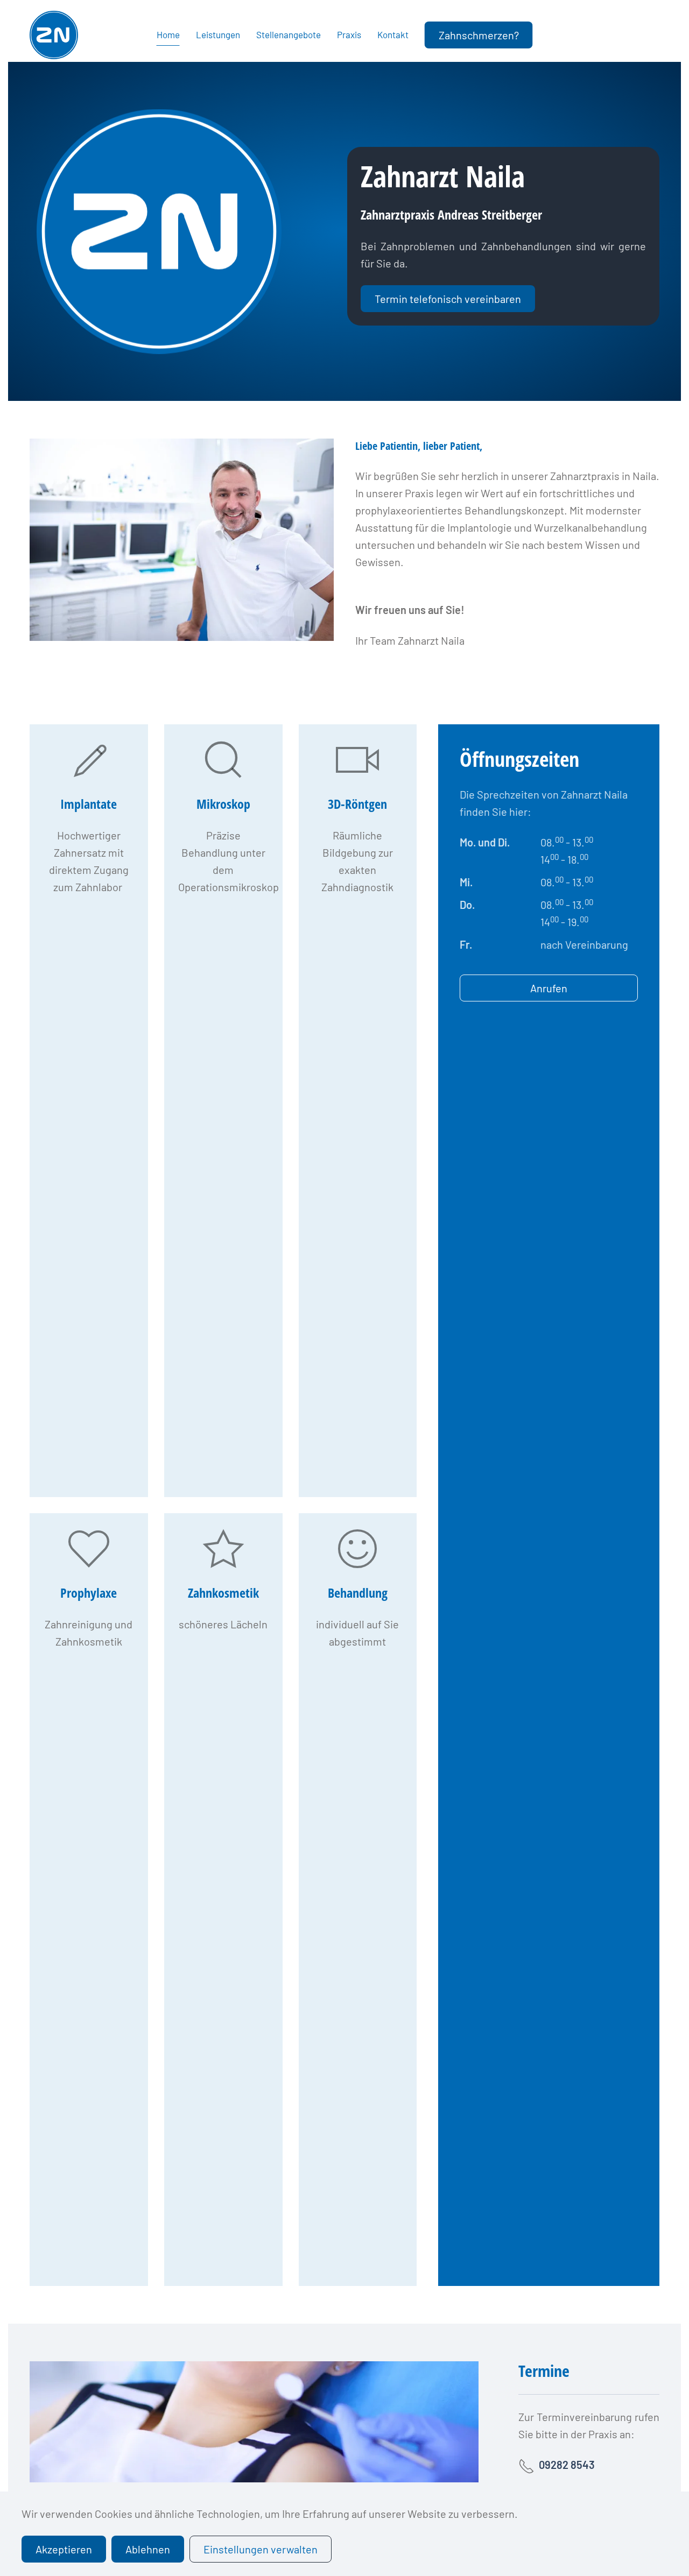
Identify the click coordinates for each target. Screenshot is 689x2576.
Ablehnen (148, 2549)
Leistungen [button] (218, 34)
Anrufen (549, 988)
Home (168, 34)
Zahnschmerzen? (479, 35)
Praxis (349, 34)
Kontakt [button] (393, 34)
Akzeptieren (64, 2549)
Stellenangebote (289, 34)
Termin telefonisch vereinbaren (448, 299)
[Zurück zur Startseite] (54, 35)
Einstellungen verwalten (261, 2549)
